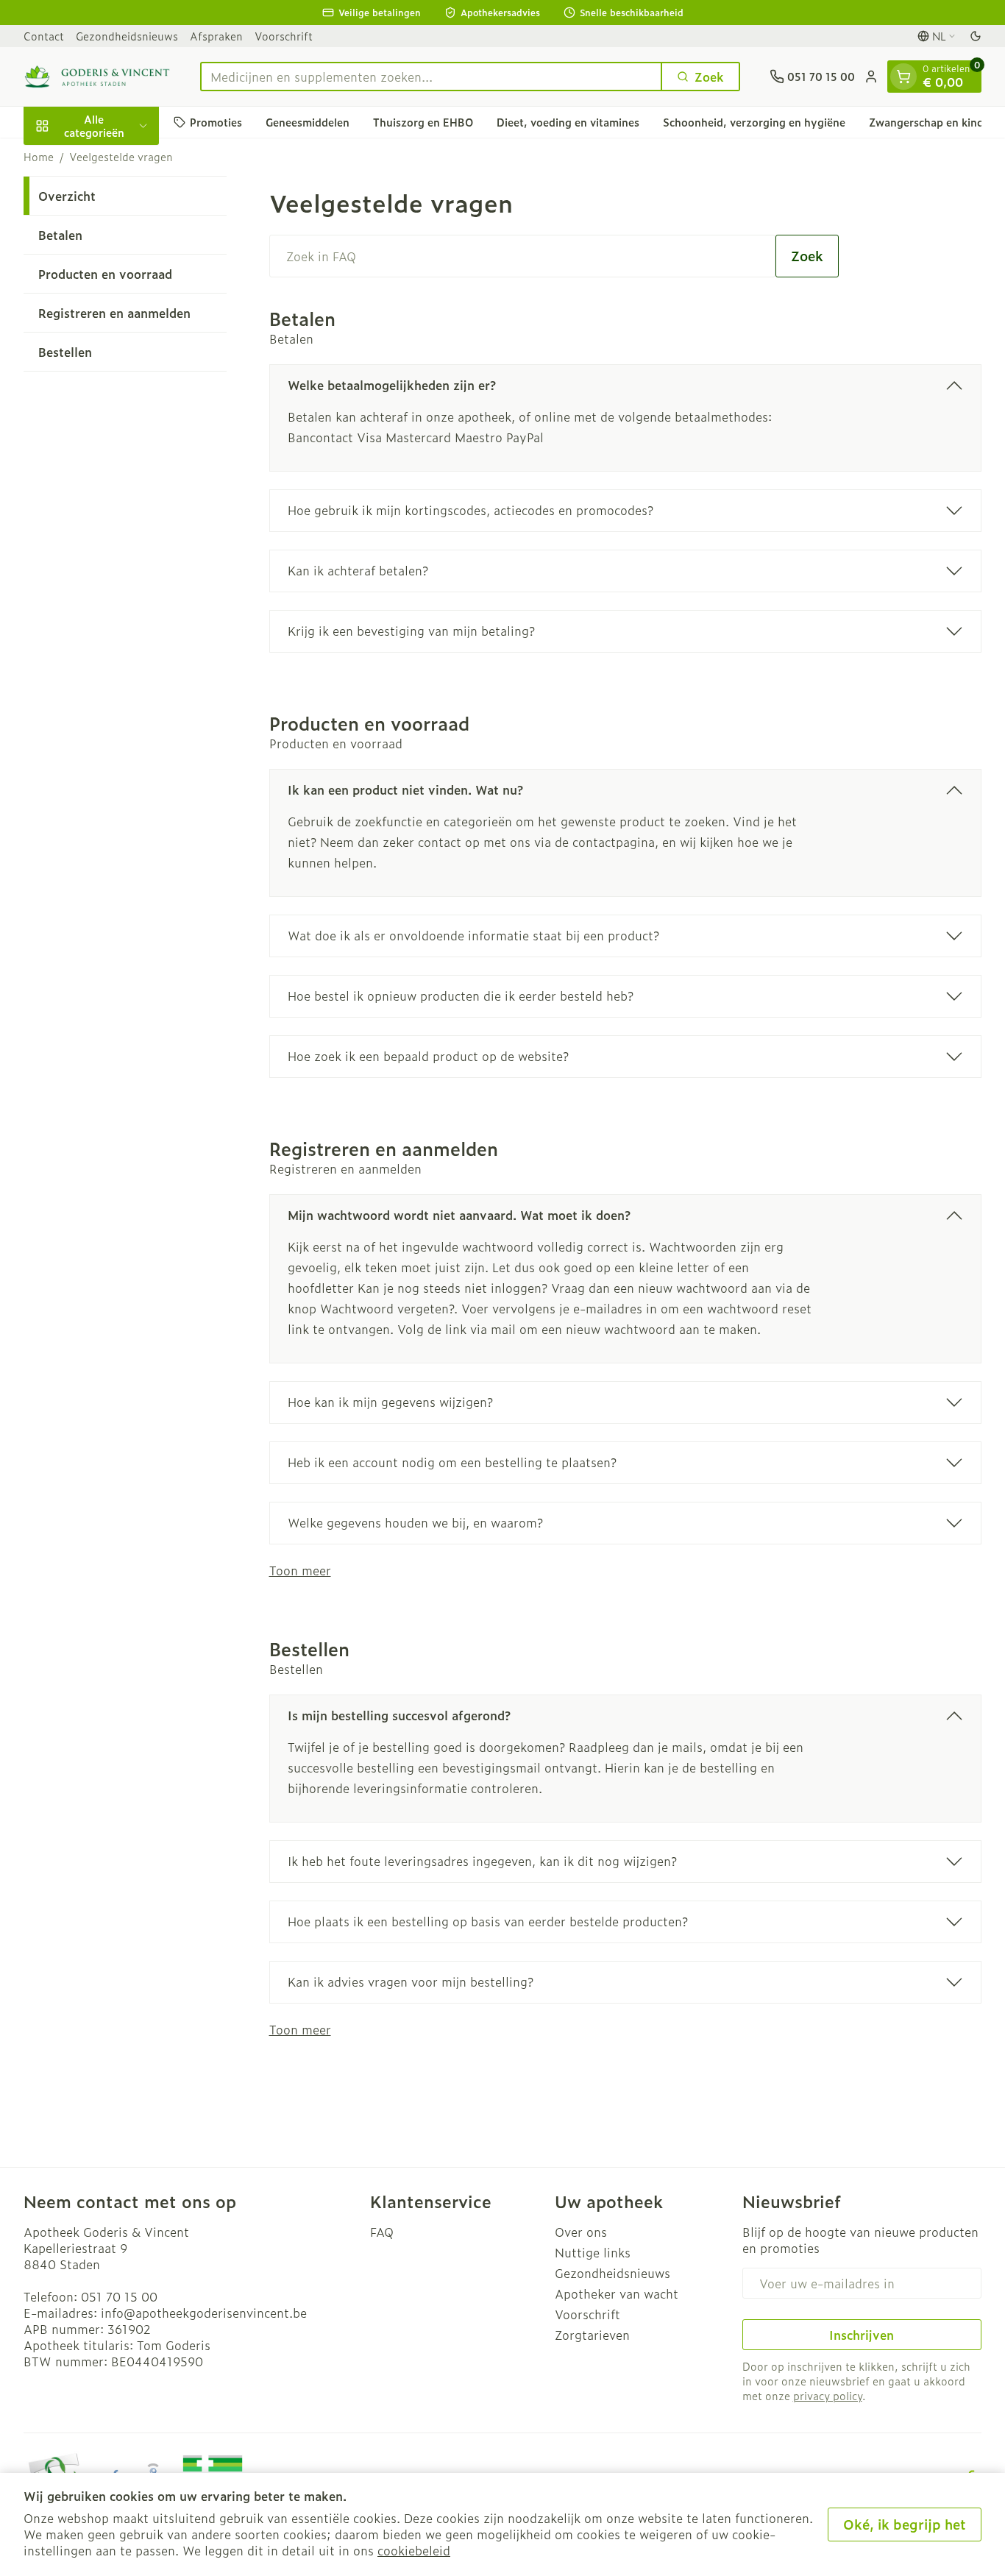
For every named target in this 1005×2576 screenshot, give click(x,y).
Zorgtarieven (592, 2335)
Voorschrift (284, 36)
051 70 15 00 (119, 2296)
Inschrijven (862, 2335)
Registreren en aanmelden (114, 313)
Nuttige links (593, 2252)
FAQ (382, 2232)
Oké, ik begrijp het (905, 2524)
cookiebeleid (414, 2550)
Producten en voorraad (105, 274)
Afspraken (216, 36)
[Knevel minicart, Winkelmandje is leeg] (903, 77)
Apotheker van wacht (617, 2293)
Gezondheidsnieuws (127, 36)
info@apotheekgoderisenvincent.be (204, 2313)
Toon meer (300, 1570)
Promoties (216, 122)
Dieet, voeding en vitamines (568, 122)
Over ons (581, 2232)
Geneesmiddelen (308, 122)
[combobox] (431, 77)
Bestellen (65, 352)
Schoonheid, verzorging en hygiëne (754, 122)
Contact (44, 36)
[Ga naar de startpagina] (97, 77)
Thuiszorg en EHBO (423, 122)
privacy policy (828, 2395)
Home (39, 157)
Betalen (60, 235)
